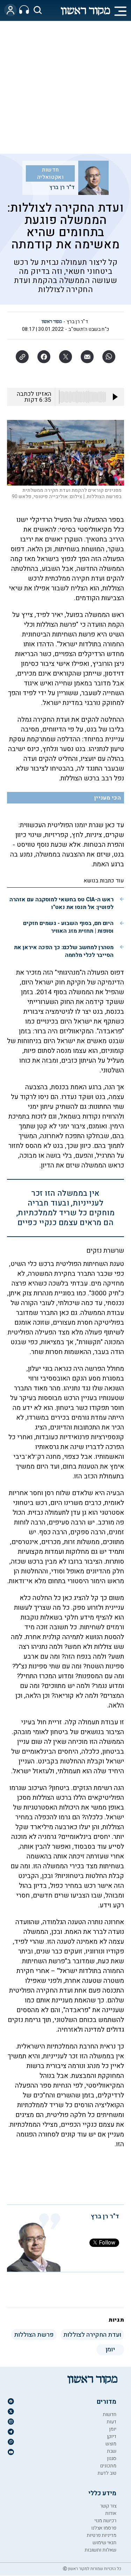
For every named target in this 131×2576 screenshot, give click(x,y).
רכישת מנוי (105, 2521)
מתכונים (108, 2466)
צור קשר (108, 2506)
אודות (111, 2513)
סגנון (112, 2458)
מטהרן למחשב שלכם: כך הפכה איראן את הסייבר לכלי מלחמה (64, 951)
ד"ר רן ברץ (62, 187)
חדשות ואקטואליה (50, 173)
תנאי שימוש (104, 2543)
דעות (111, 2422)
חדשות (110, 2414)
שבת (112, 2451)
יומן (113, 2429)
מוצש (111, 2444)
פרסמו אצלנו (104, 2528)
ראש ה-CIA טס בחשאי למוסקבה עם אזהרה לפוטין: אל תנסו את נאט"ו (61, 903)
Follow (107, 2243)
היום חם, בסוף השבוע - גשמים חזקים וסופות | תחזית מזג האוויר (68, 927)
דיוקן (112, 2436)
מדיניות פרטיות (101, 2535)
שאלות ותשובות (100, 2550)
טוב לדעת (107, 2473)
